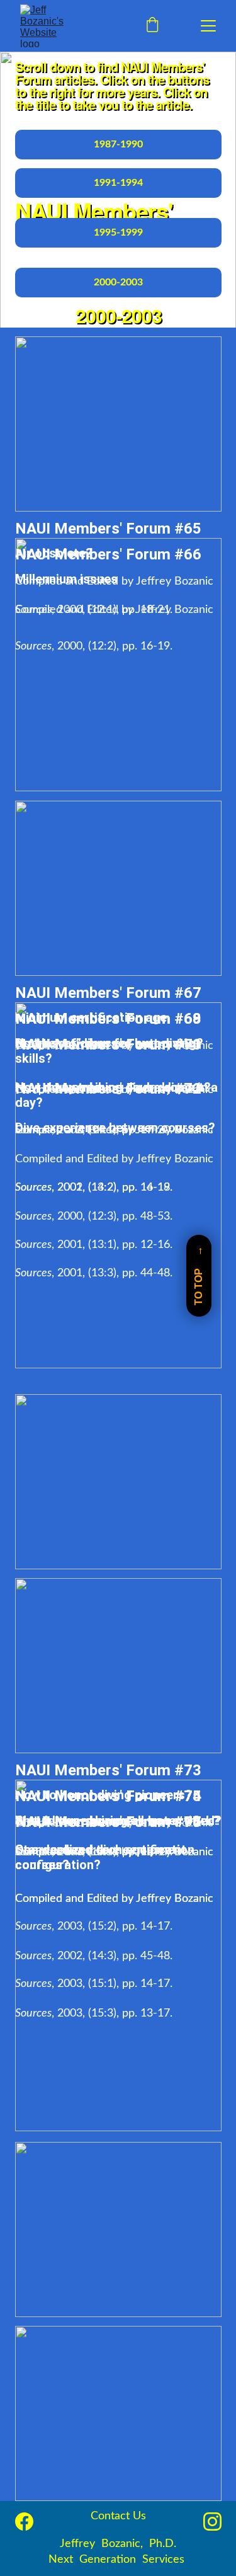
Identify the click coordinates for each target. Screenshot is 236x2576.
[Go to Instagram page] (212, 2522)
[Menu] (208, 26)
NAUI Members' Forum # (99, 529)
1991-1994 (118, 183)
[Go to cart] (152, 26)
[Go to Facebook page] (24, 2522)
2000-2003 (118, 282)
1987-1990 (118, 144)
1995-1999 (118, 232)
